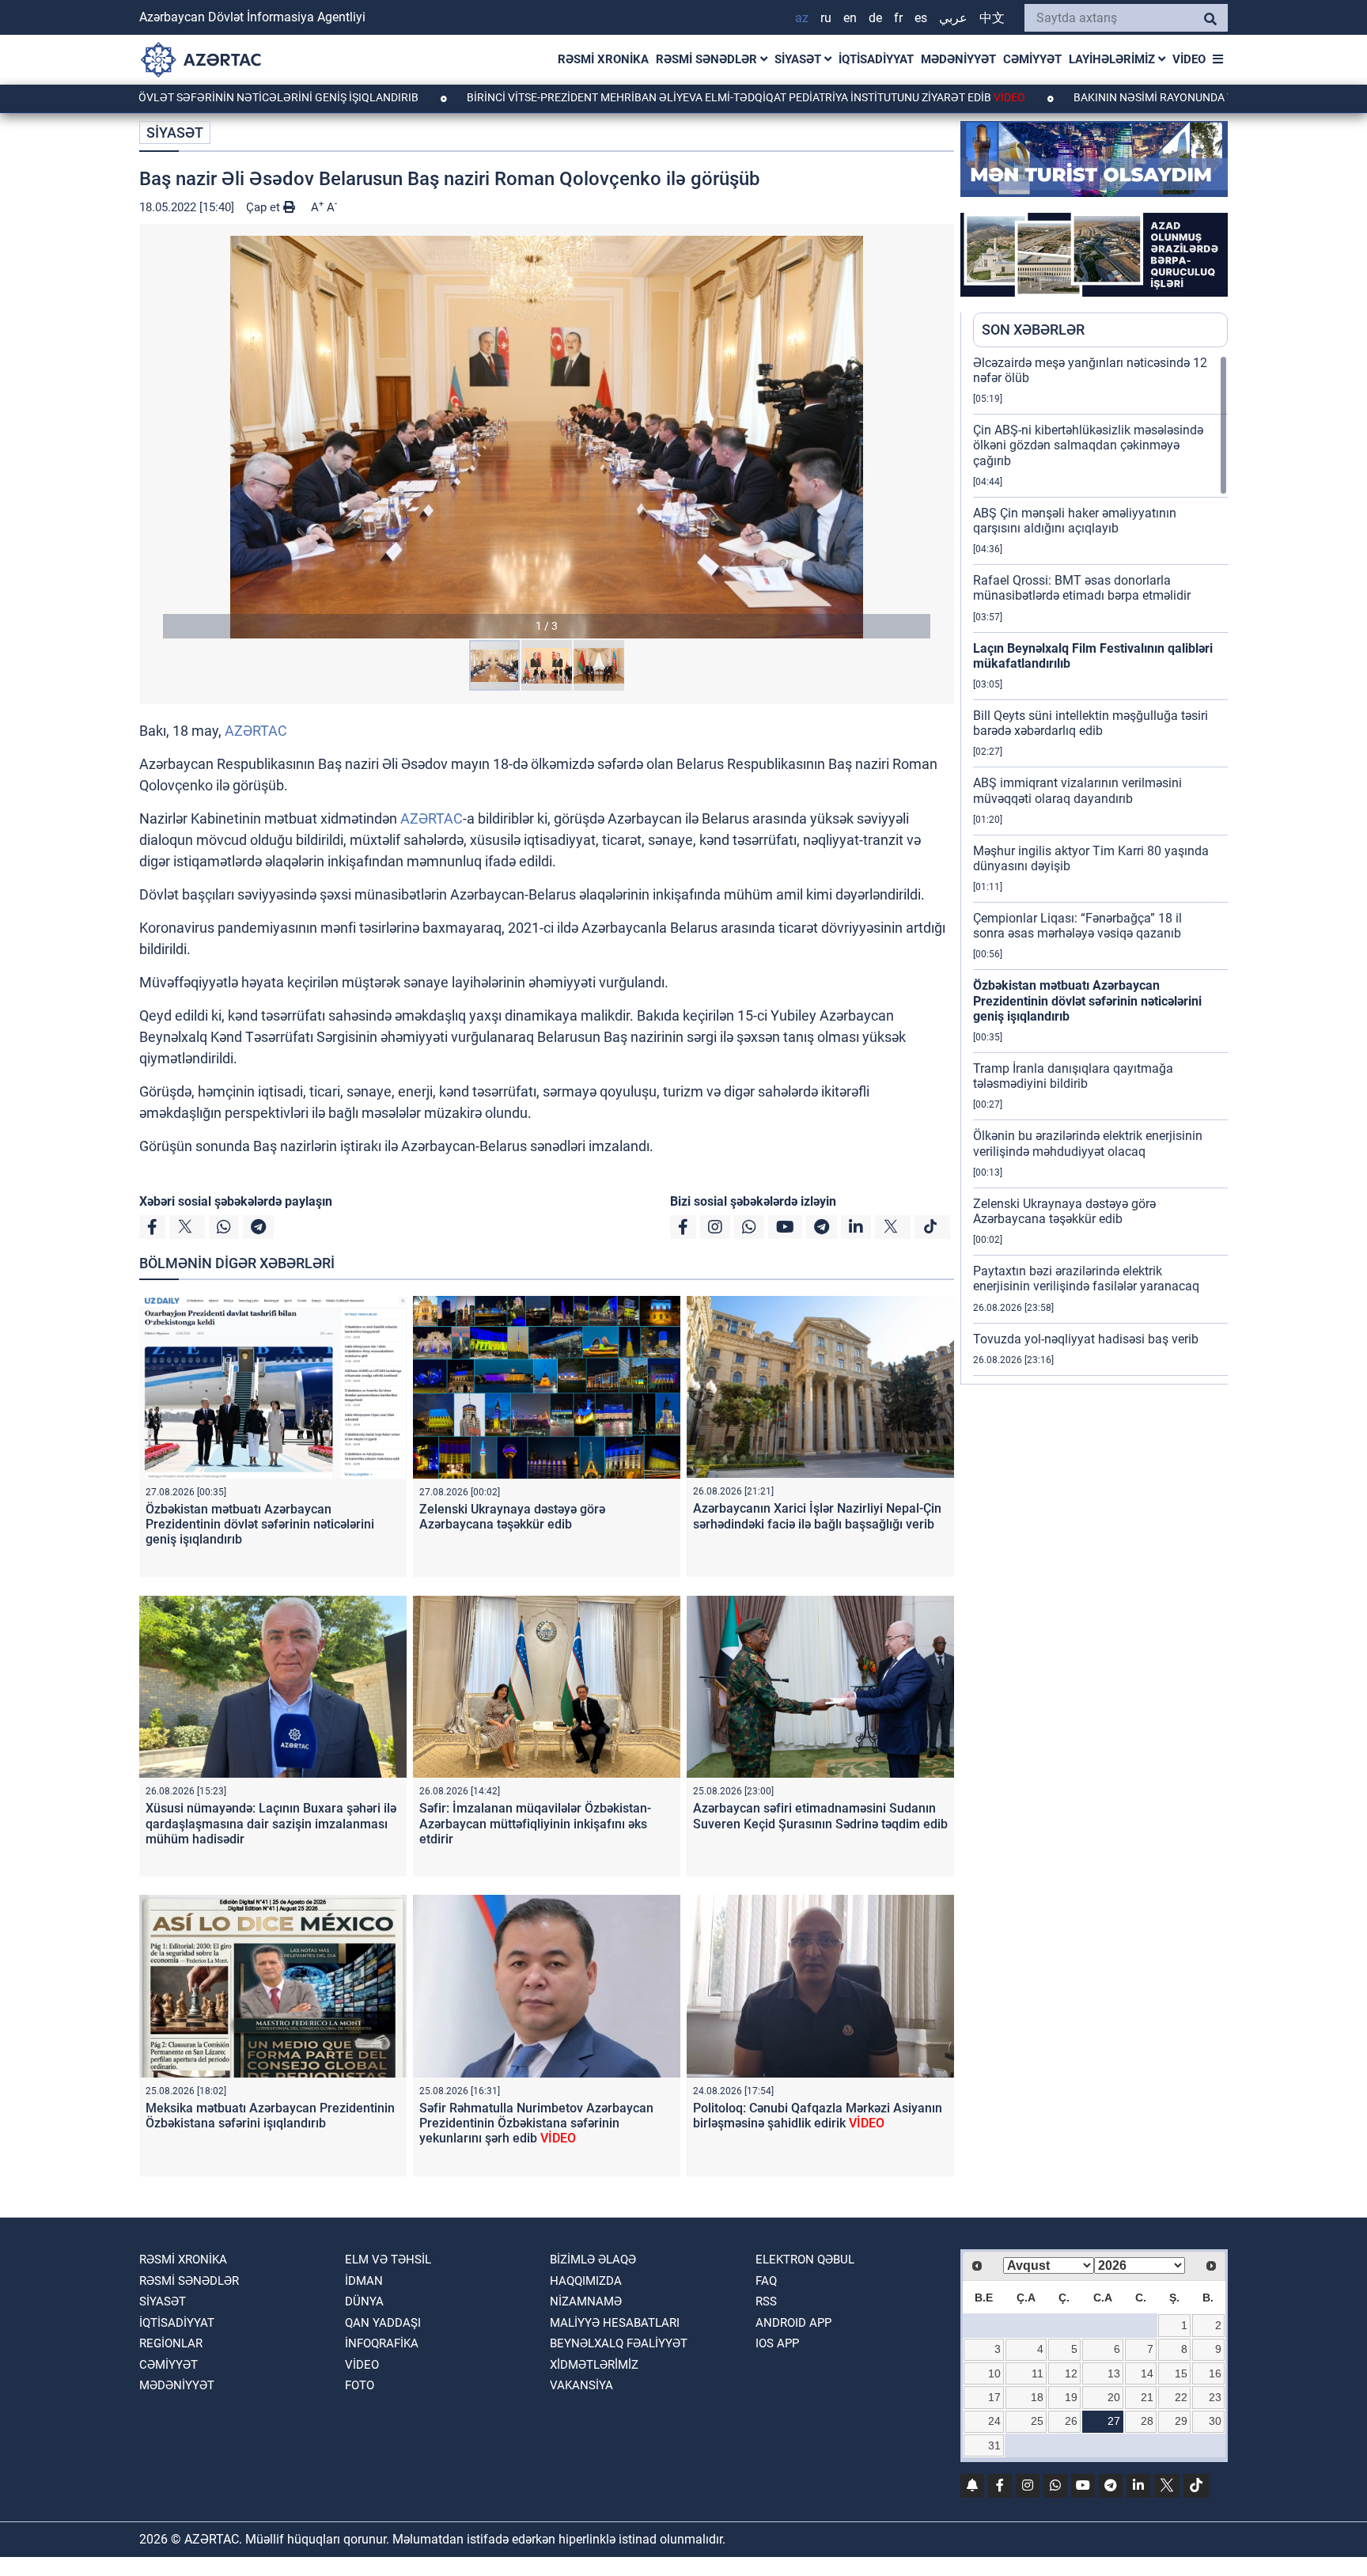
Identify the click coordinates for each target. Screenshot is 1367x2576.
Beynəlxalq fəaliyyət (619, 2343)
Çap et (265, 207)
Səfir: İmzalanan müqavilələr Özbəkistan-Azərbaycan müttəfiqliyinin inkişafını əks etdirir (535, 1823)
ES (921, 18)
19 (1071, 2397)
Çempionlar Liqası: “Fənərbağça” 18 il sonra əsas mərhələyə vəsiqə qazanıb (1077, 926)
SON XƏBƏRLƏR (1033, 330)
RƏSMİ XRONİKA (603, 59)
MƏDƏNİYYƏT (958, 59)
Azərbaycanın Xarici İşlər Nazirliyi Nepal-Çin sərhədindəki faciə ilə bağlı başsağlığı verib (817, 1516)
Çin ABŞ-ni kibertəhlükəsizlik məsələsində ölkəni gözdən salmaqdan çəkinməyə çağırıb (1088, 445)
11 (1038, 2373)
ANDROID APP (793, 2323)
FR (898, 18)
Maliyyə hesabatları (615, 2323)
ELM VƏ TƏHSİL (388, 2260)
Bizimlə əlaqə (593, 2260)
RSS (766, 2301)
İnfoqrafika (382, 2343)
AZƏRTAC (256, 731)
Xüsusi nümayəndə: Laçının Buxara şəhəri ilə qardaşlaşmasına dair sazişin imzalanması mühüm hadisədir (271, 1823)
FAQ (766, 2281)
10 (994, 2373)
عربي (953, 18)
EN (850, 18)
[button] (547, 437)
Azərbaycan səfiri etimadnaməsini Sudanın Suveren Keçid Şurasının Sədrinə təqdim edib (820, 1816)
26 (1071, 2421)
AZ (802, 18)
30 (1215, 2421)
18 (1037, 2397)
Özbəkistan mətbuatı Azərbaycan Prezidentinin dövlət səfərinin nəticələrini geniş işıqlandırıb (260, 1524)
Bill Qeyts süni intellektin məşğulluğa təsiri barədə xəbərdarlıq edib (1091, 723)
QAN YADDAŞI (383, 2323)
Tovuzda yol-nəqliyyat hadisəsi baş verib (1086, 1339)
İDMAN (364, 2281)
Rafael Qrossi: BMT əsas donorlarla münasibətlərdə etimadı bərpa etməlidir (1082, 588)
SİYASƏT (799, 59)
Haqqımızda (586, 2281)
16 (1215, 2373)
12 (1071, 2373)
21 (1147, 2397)
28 (1147, 2421)
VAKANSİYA (581, 2385)
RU (826, 18)
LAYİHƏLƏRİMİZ (1113, 59)
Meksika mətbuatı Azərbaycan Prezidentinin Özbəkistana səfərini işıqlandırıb (270, 2116)
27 (1114, 2421)
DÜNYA (364, 2301)
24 (994, 2421)
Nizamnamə (586, 2301)
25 (1037, 2421)
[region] (1100, 869)
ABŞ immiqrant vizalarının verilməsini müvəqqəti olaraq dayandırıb (1077, 790)
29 (1181, 2421)
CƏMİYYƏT (1032, 59)
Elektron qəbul (805, 2260)
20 (1114, 2397)
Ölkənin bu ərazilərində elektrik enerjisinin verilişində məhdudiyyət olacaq (1088, 1143)
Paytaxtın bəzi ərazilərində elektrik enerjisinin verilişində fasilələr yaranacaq (1086, 1279)
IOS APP (777, 2343)
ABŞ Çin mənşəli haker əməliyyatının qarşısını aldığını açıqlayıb (1075, 521)
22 (1181, 2397)
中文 (992, 18)
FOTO (360, 2385)
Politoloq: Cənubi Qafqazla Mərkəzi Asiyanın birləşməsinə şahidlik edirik (818, 2116)
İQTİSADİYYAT (876, 59)
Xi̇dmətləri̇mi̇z (594, 2365)
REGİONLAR (171, 2343)
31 (994, 2445)
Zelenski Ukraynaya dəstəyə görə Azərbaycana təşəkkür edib (512, 1517)
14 (1147, 2373)
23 (1215, 2397)
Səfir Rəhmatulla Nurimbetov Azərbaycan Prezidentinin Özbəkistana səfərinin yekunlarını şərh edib (536, 2123)
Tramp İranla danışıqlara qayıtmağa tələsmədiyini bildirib (1073, 1076)
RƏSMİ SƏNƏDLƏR (708, 59)
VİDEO (1189, 59)
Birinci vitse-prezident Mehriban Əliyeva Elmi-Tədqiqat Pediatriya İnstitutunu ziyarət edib (623, 97)
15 (1181, 2373)
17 (994, 2397)
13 (1114, 2373)
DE (875, 18)
